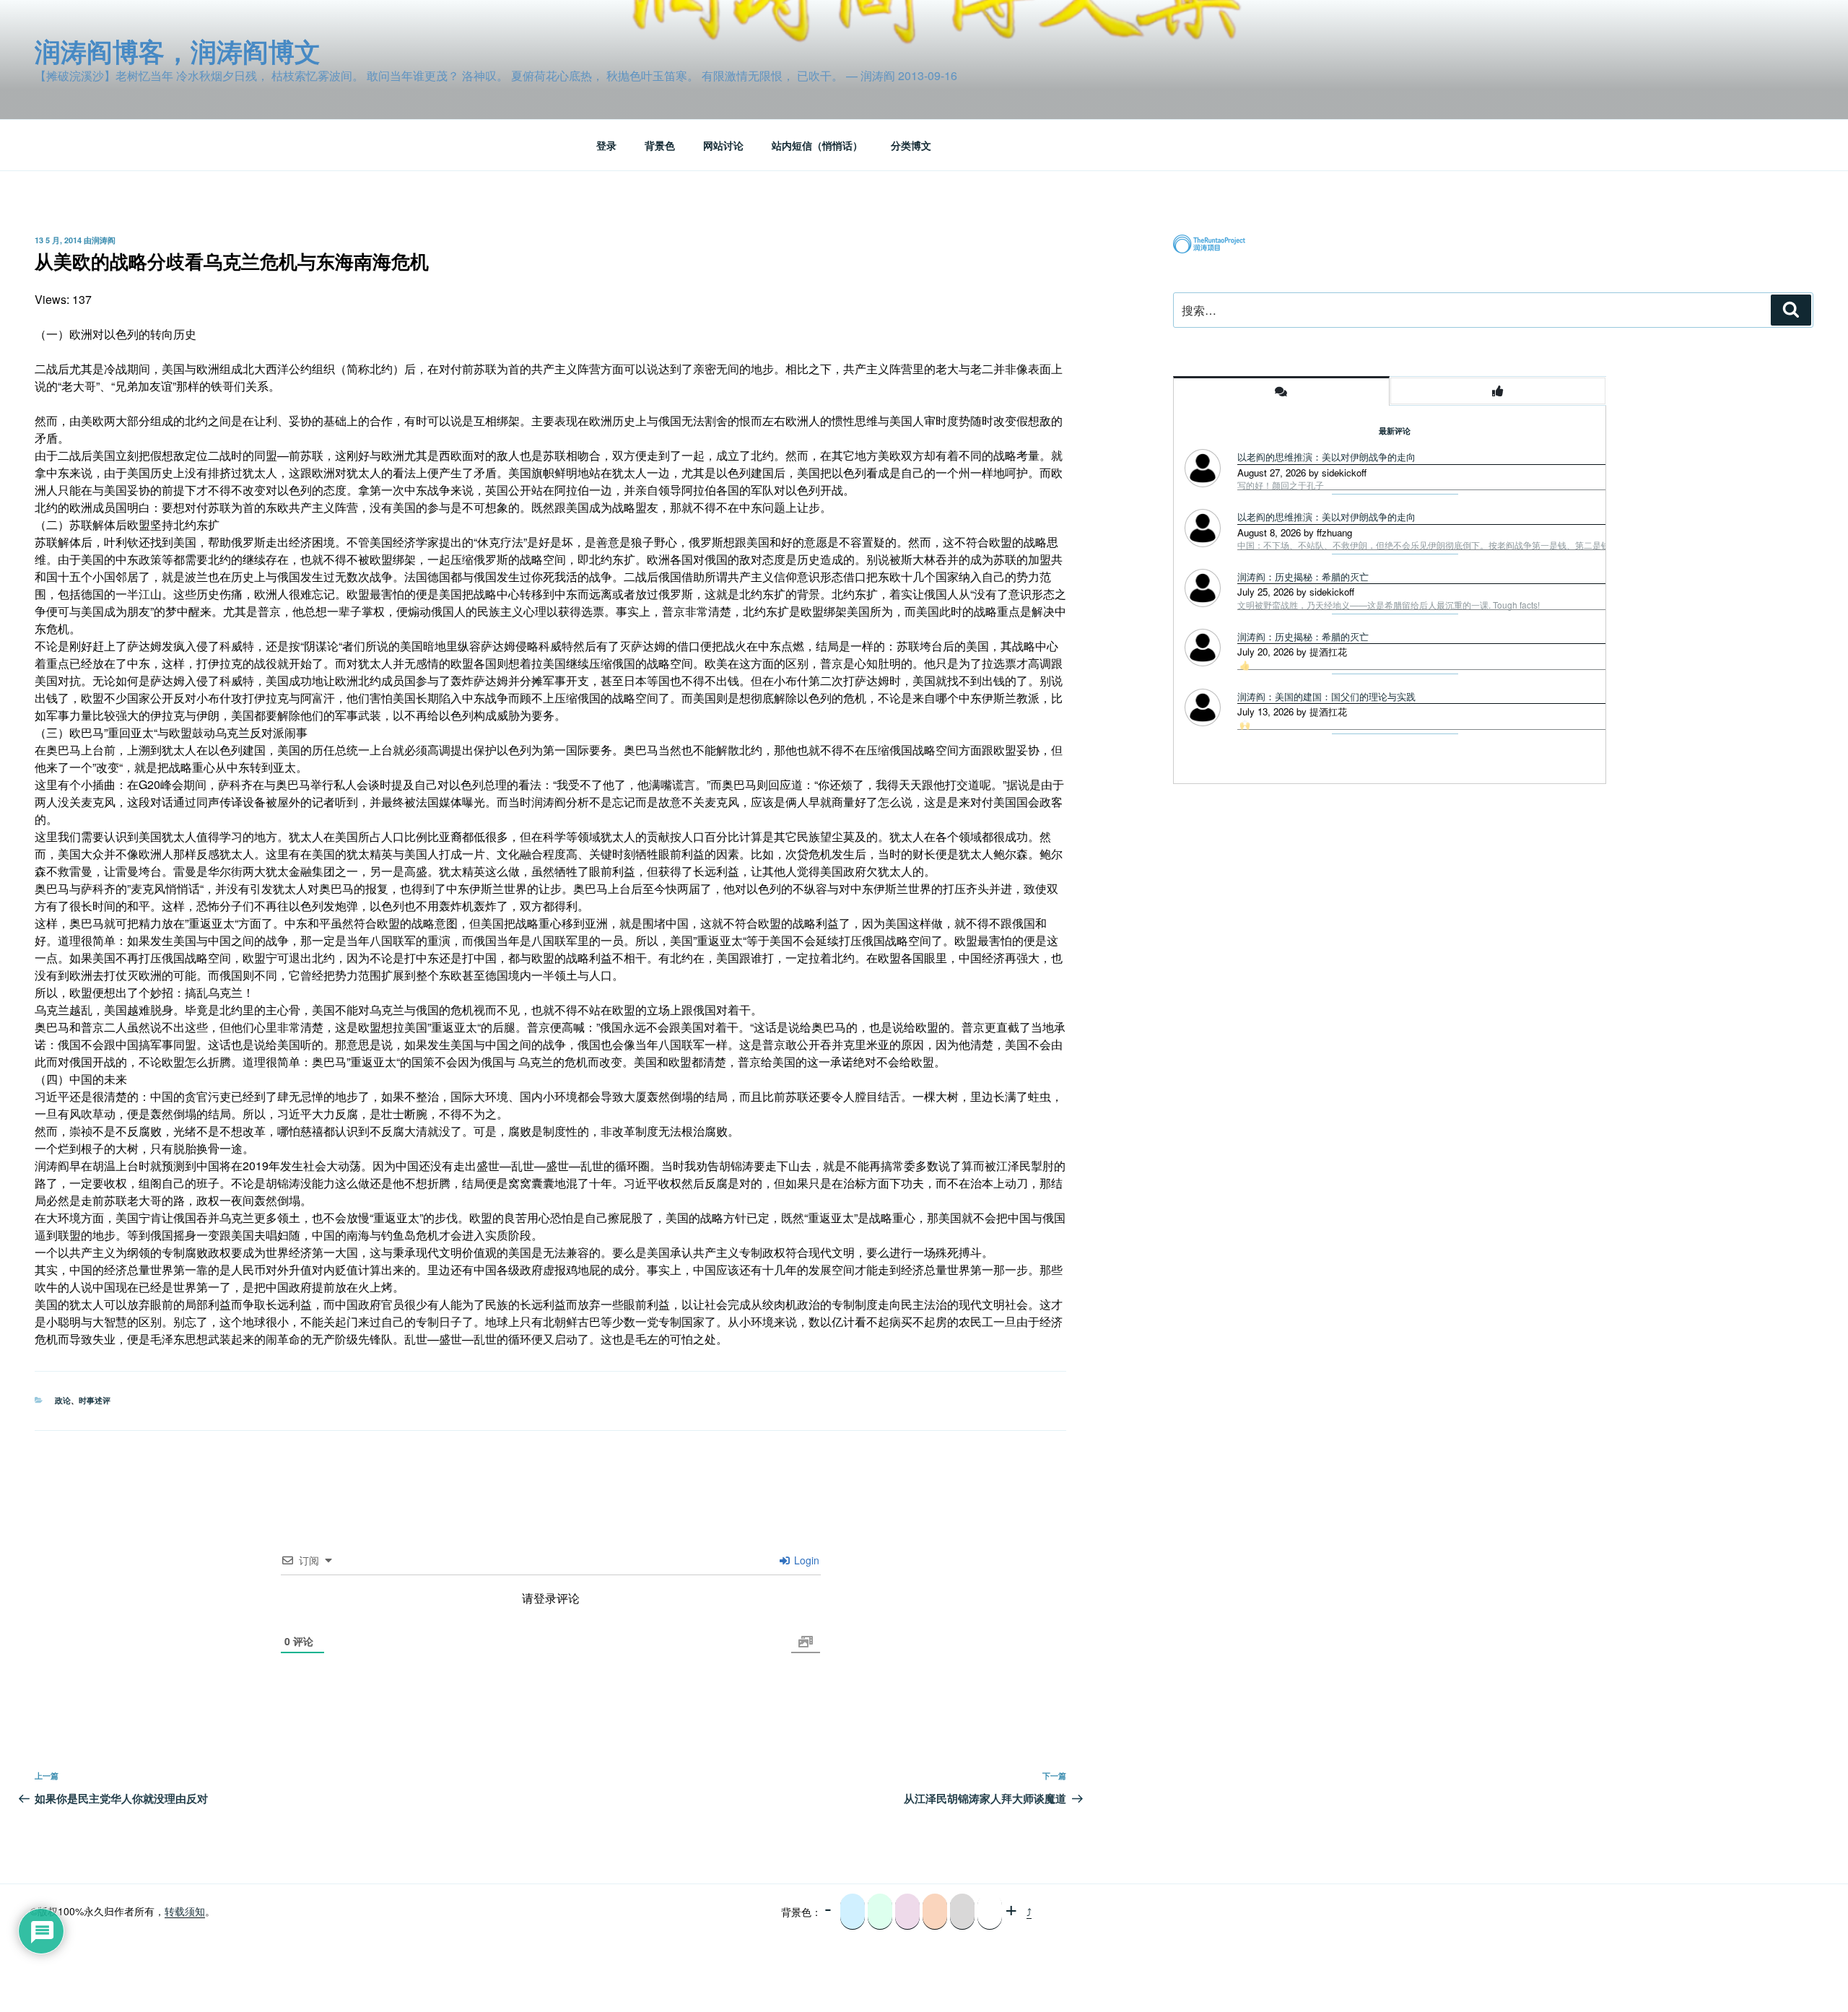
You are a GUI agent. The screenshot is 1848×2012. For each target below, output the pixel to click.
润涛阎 (104, 240)
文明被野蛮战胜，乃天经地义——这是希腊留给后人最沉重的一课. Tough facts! (1389, 605)
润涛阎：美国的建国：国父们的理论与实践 (1326, 696)
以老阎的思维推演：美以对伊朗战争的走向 (1326, 457)
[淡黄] (935, 1912)
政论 (63, 1400)
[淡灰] (962, 1912)
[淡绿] (880, 1912)
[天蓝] (853, 1912)
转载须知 (185, 1911)
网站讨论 (723, 145)
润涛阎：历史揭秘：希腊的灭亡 (1303, 576)
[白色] (990, 1912)
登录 (606, 145)
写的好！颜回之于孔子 (1281, 485)
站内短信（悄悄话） (817, 145)
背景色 (660, 145)
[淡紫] (907, 1912)
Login (805, 1560)
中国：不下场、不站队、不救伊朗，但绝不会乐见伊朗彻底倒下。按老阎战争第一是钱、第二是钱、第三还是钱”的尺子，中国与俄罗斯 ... (1499, 545)
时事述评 (95, 1400)
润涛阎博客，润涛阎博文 (178, 51)
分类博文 (911, 145)
